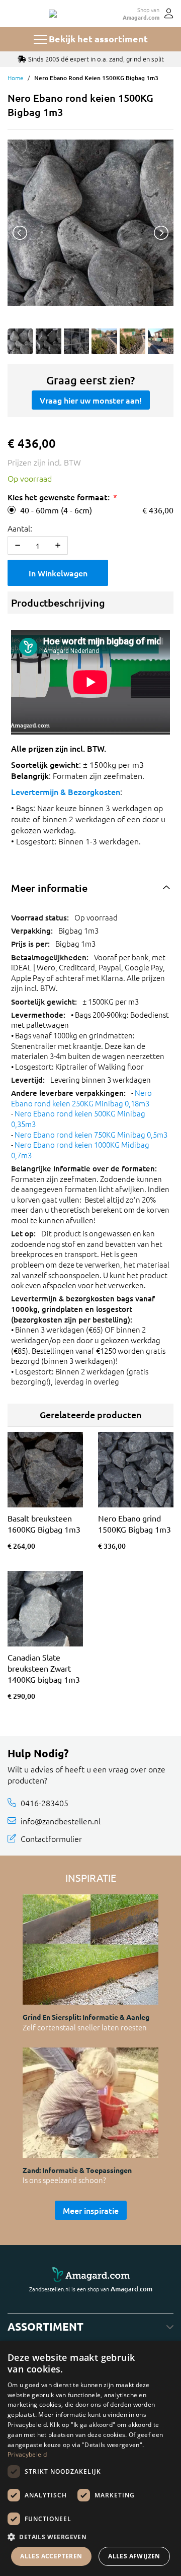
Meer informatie (49, 888)
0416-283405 (44, 1803)
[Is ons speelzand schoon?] (90, 2103)
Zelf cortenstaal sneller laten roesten (85, 2027)
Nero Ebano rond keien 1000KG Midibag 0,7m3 (80, 1150)
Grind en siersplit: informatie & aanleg (86, 2017)
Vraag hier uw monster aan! (91, 400)
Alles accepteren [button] (51, 2556)
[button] (90, 2537)
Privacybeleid (27, 2454)
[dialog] (90, 2458)
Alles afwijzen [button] (134, 2556)
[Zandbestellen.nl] (53, 14)
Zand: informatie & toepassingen (77, 2170)
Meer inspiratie (91, 2210)
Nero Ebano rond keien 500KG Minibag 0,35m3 (78, 1118)
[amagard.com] (90, 2275)
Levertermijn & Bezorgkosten (66, 791)
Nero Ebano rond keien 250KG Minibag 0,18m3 (81, 1098)
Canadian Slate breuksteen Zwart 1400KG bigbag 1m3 (44, 1668)
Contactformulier (51, 1838)
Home (16, 78)
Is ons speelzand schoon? (64, 2180)
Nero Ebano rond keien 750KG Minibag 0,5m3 (91, 1134)
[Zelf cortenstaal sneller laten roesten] (90, 1950)
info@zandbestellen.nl (61, 1821)
